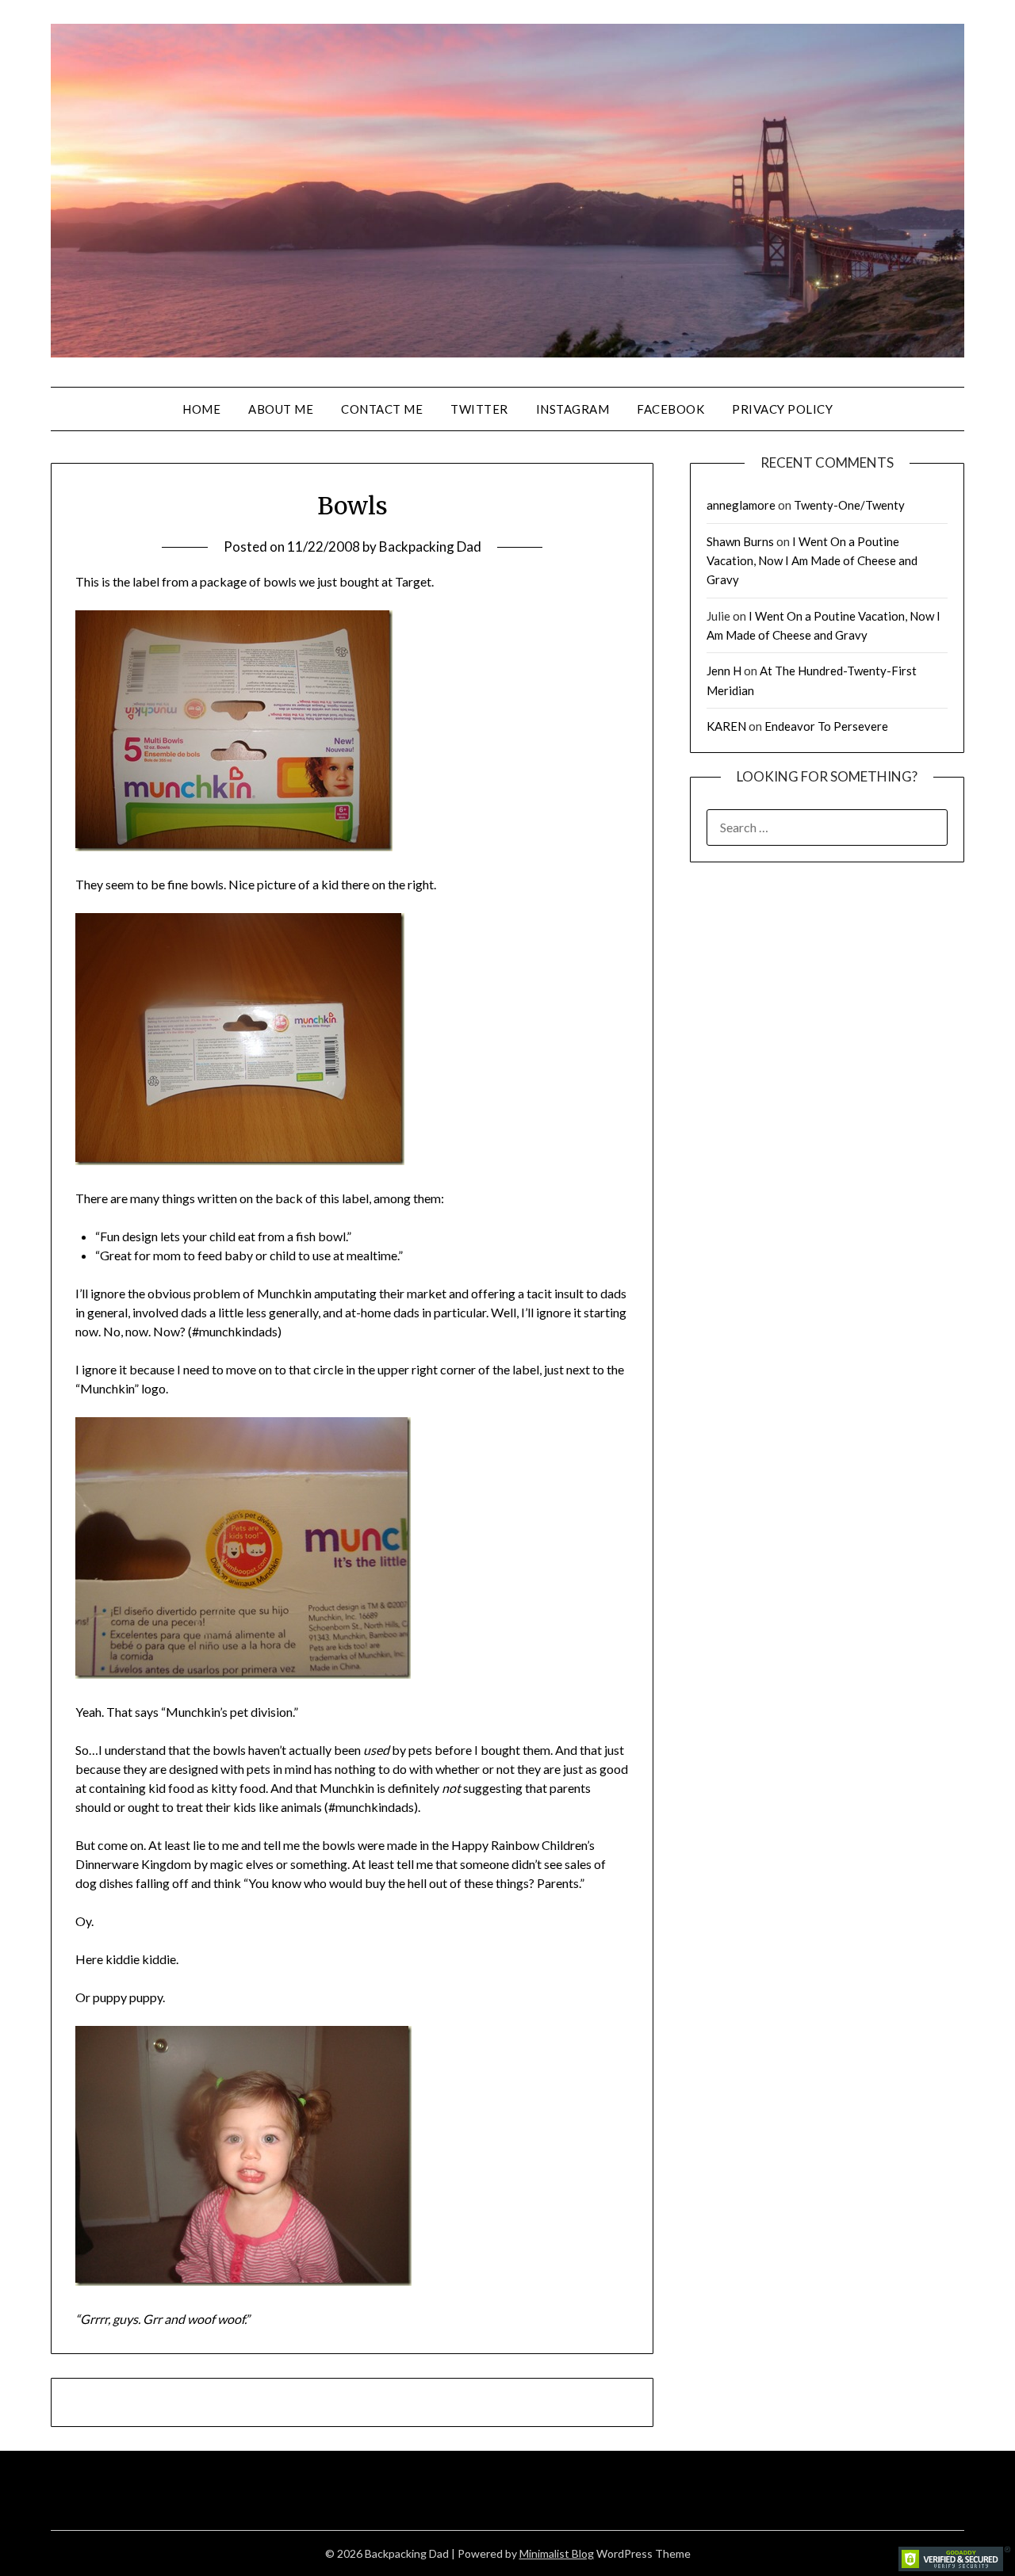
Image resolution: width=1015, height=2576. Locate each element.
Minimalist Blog (557, 2553)
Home (201, 409)
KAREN (726, 726)
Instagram (573, 409)
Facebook (670, 409)
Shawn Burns (740, 541)
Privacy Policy (782, 409)
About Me (281, 409)
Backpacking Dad (430, 547)
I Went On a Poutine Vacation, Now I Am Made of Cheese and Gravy (812, 561)
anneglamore (741, 505)
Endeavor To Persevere (826, 726)
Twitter (479, 409)
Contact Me (382, 409)
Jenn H (724, 671)
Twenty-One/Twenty (849, 505)
